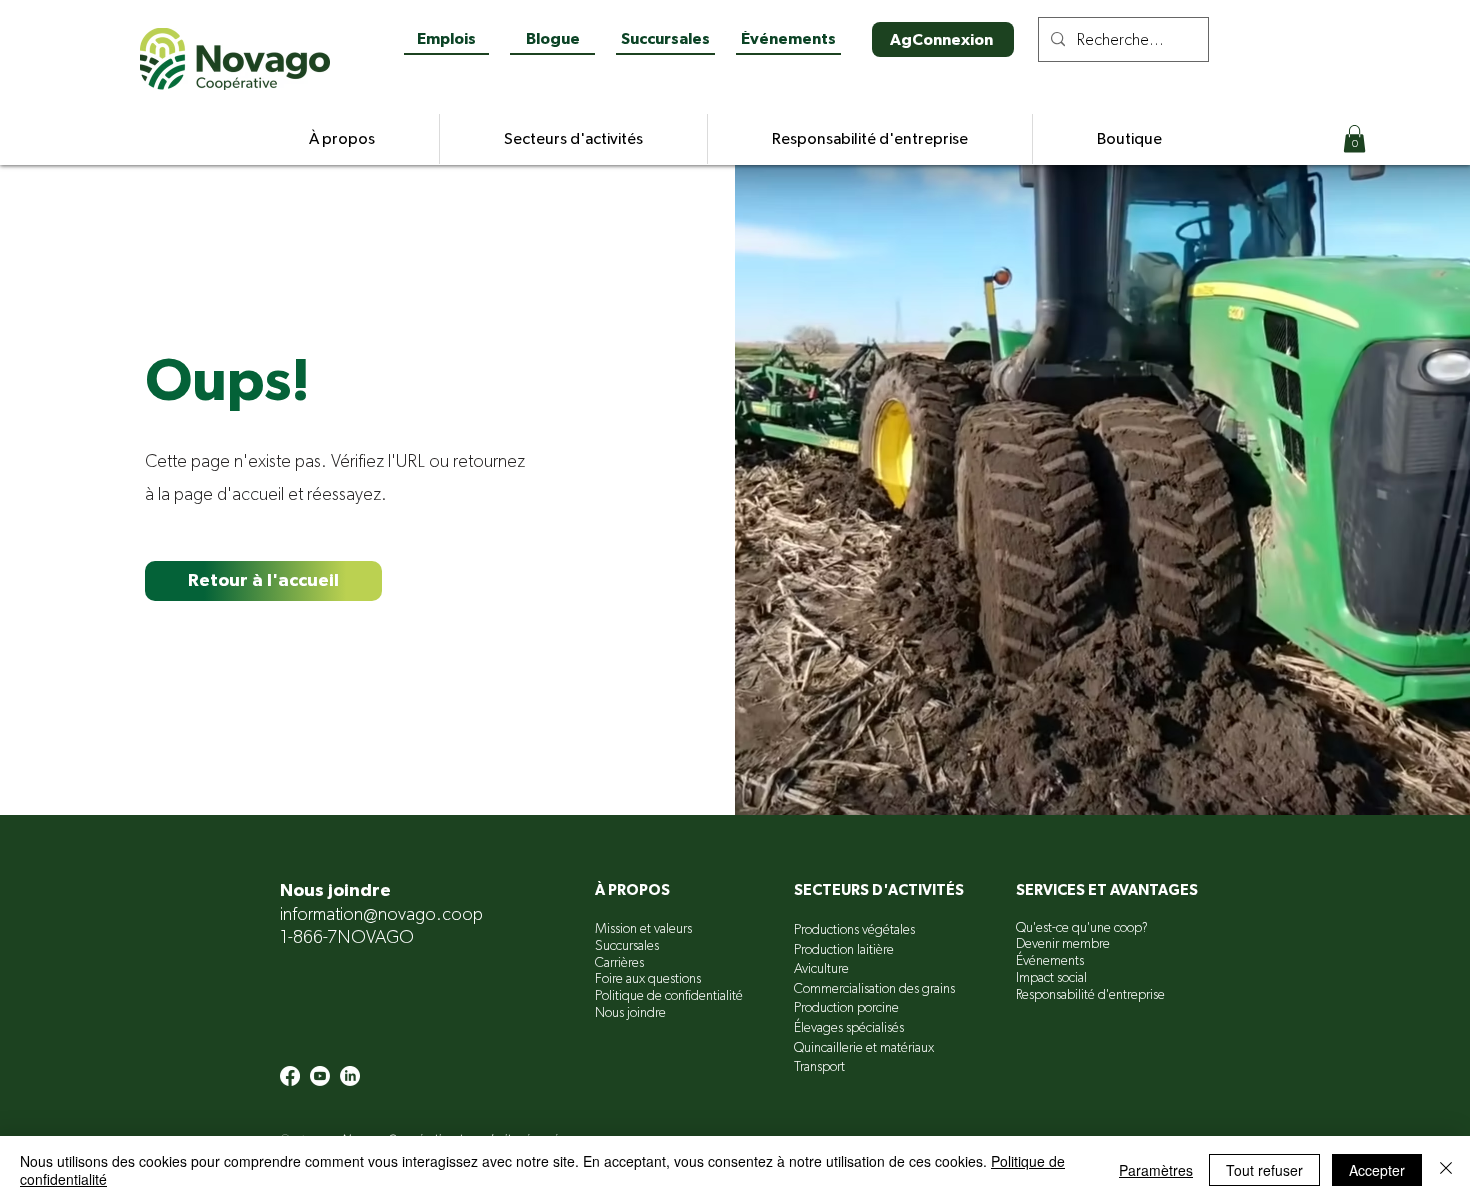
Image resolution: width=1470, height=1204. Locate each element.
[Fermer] (1446, 1170)
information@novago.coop (381, 915)
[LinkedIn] (350, 1076)
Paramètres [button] (1156, 1170)
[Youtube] (320, 1076)
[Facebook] (290, 1076)
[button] (1354, 138)
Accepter (1377, 1170)
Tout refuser (1264, 1170)
